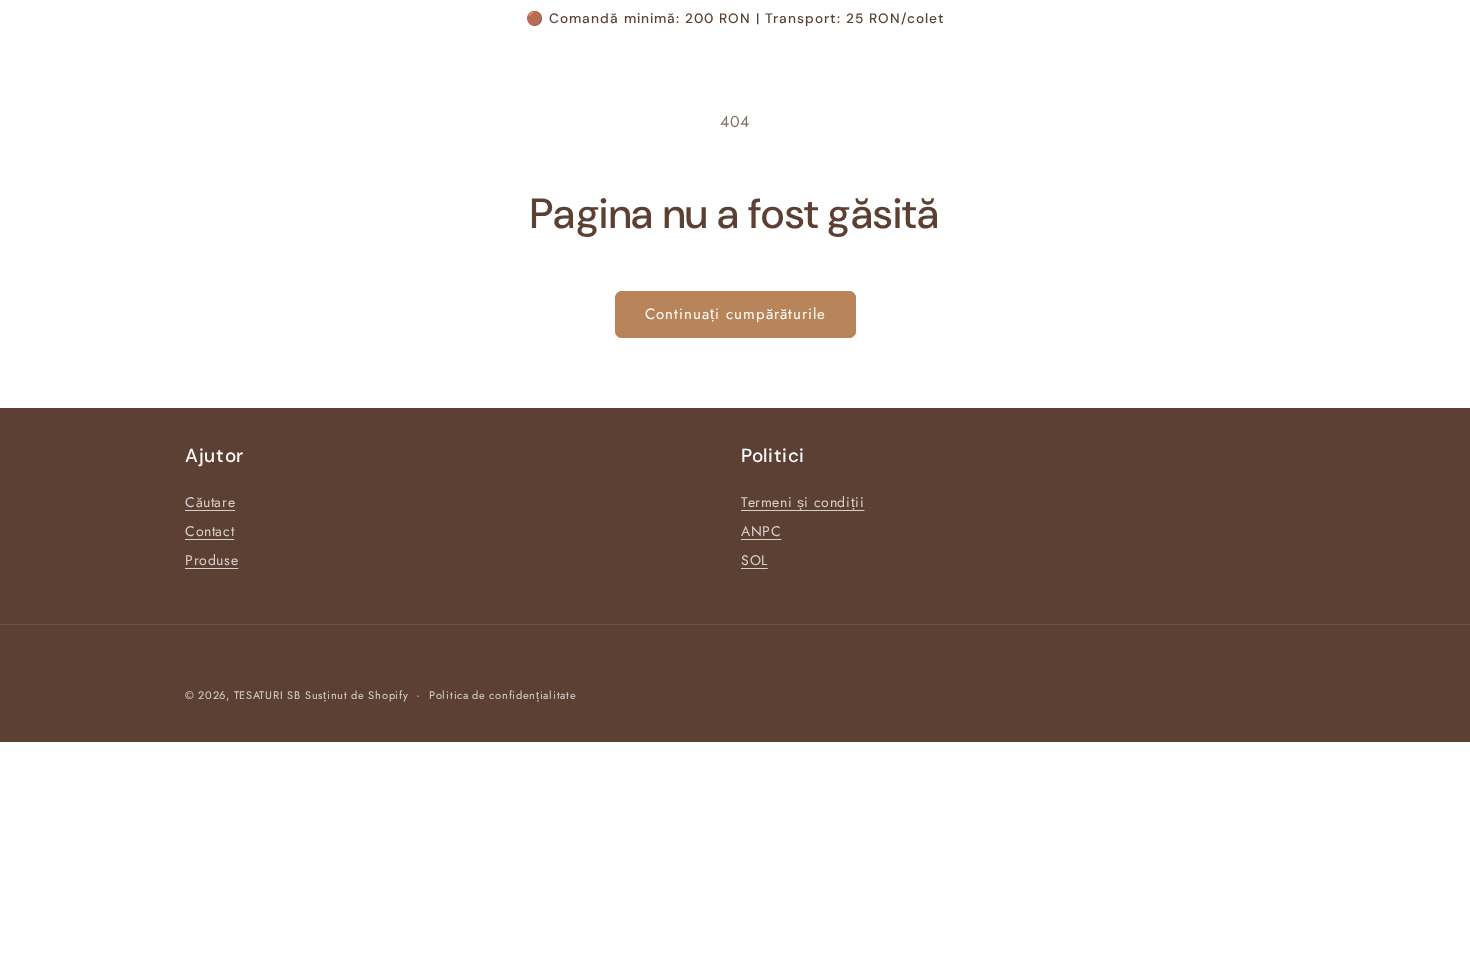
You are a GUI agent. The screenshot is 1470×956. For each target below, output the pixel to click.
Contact (209, 531)
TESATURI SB (267, 695)
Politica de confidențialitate (502, 695)
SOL (754, 560)
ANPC (761, 531)
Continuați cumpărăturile (735, 314)
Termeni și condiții (802, 502)
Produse (211, 560)
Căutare (210, 502)
